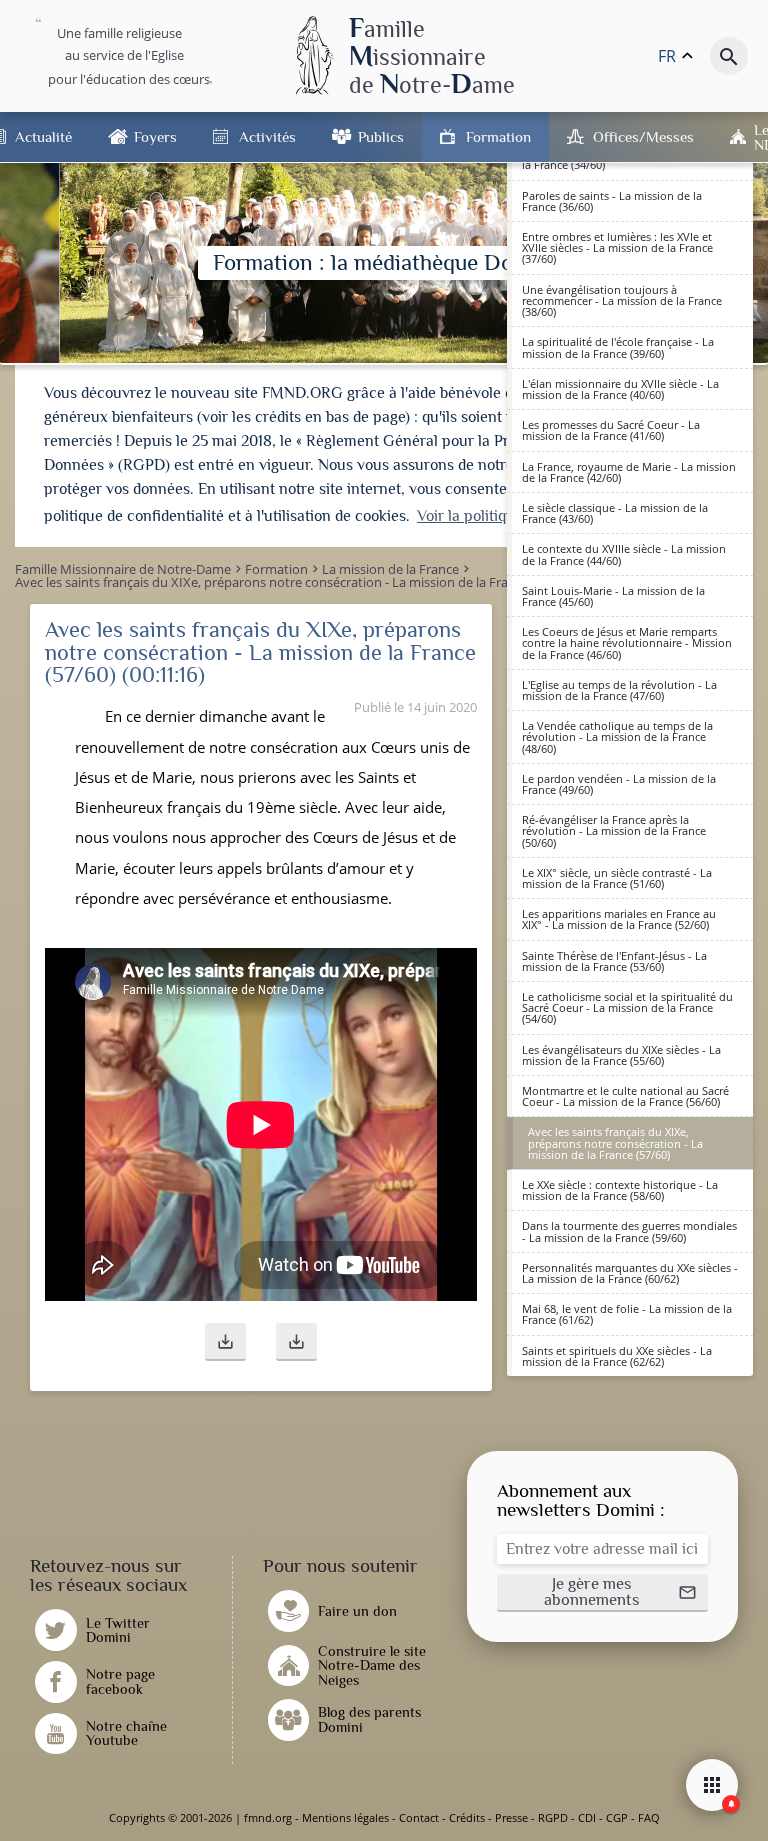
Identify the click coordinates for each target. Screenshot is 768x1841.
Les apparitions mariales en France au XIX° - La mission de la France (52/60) (619, 919)
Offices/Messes (643, 136)
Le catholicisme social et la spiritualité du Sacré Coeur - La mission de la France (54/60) (627, 1007)
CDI (587, 1817)
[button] (225, 1342)
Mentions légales (345, 1817)
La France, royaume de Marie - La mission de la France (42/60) (629, 472)
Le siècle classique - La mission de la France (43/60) (615, 513)
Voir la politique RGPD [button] (493, 516)
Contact (419, 1817)
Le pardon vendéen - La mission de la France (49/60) (619, 784)
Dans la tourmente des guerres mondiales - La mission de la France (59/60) (629, 1231)
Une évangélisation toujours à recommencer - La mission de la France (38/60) (622, 300)
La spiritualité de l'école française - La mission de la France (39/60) (618, 347)
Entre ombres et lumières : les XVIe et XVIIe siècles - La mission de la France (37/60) (617, 247)
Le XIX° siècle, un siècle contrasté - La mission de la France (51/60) (617, 878)
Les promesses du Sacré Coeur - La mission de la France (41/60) (611, 430)
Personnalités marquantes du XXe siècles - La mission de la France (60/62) (630, 1273)
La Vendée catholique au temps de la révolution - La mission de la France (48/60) (617, 736)
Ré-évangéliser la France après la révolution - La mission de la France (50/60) (614, 830)
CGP (617, 1817)
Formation (498, 136)
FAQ (649, 1817)
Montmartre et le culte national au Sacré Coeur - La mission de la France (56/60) (625, 1096)
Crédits (467, 1817)
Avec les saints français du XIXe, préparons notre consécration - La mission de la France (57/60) (615, 1142)
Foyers (155, 136)
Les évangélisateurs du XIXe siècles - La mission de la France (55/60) (621, 1055)
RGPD (553, 1817)
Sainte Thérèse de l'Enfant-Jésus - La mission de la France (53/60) (614, 961)
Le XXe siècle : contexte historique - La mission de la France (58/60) (620, 1190)
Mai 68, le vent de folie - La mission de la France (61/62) (627, 1314)
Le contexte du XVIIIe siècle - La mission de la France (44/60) (624, 554)
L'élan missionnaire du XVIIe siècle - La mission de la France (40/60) (620, 389)
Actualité (43, 136)
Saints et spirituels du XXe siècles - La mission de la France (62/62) (617, 1356)
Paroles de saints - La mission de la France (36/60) (612, 201)
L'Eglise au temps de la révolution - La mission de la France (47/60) (619, 690)
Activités (267, 136)
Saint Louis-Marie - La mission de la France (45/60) (613, 596)
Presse (511, 1817)
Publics (381, 136)
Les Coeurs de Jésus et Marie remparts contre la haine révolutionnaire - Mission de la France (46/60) (627, 642)
